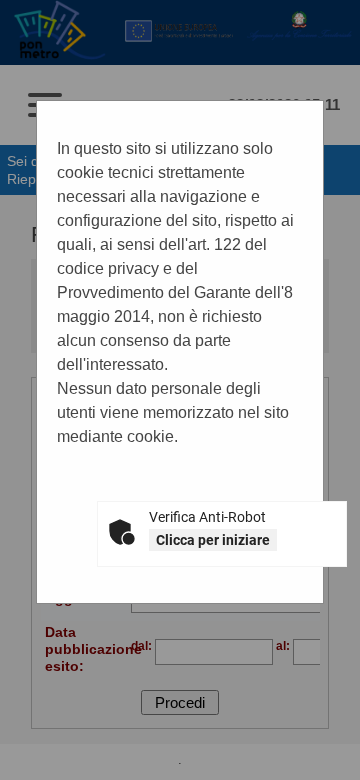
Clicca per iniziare (213, 540)
